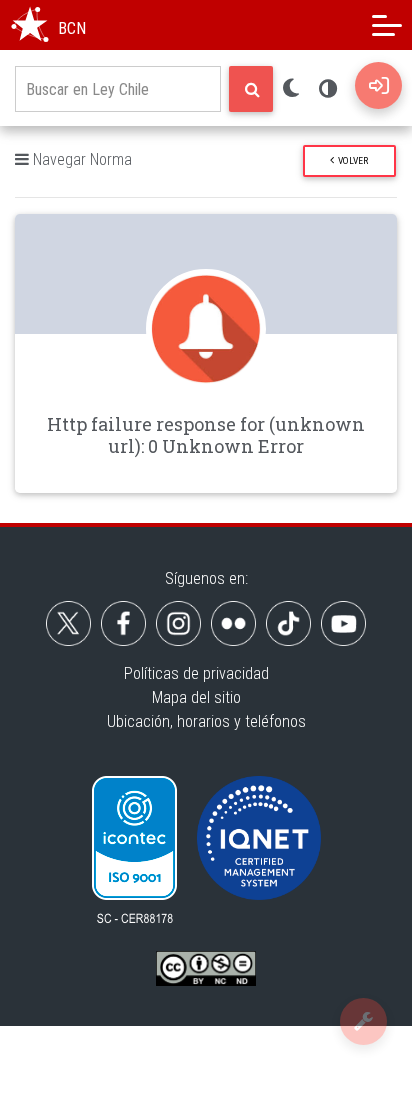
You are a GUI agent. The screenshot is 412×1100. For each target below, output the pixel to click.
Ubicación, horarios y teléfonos (206, 721)
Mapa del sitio (196, 697)
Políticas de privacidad (196, 673)
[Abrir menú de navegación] (387, 25)
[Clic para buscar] (251, 89)
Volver (351, 160)
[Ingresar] (378, 85)
